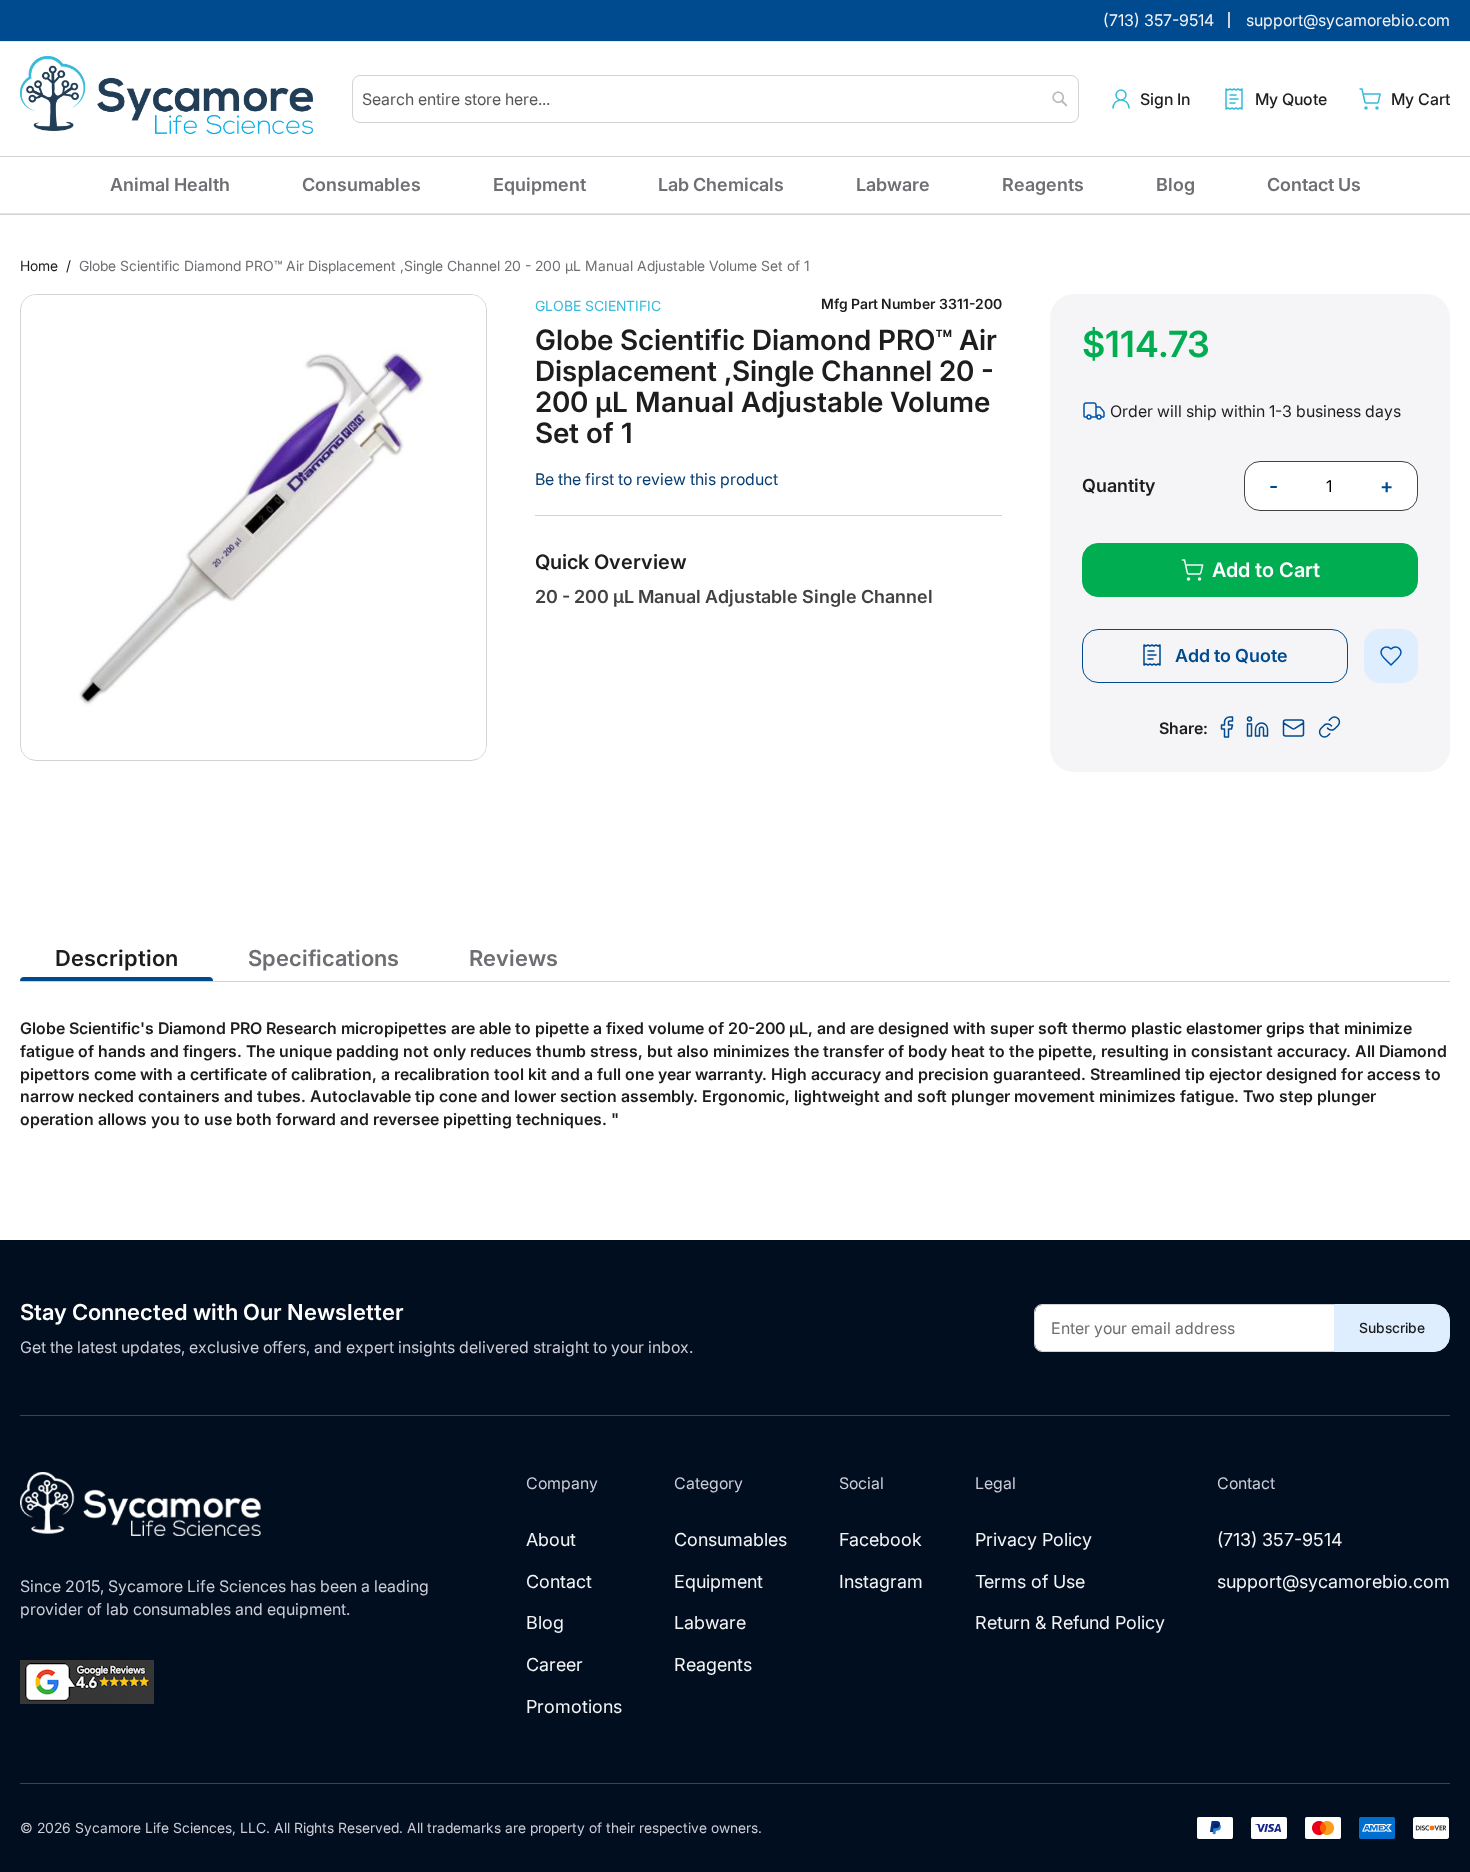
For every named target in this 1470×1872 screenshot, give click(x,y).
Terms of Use (1030, 1581)
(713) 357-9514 (1280, 1539)
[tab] (116, 957)
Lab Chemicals (721, 184)
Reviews (513, 958)
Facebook (880, 1539)
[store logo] (170, 99)
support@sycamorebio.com (1333, 1581)
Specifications (323, 958)
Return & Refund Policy (1070, 1622)
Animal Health (170, 184)
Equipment (539, 184)
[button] (1151, 99)
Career (554, 1664)
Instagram (881, 1581)
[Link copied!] (1330, 728)
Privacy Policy (1033, 1539)
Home (39, 265)
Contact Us (1314, 184)
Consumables (361, 184)
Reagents (1043, 184)
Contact (559, 1581)
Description (116, 958)
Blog (1175, 184)
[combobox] (715, 99)
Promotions (574, 1706)
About (551, 1539)
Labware (893, 184)
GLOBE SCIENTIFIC (598, 305)
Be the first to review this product (656, 479)
